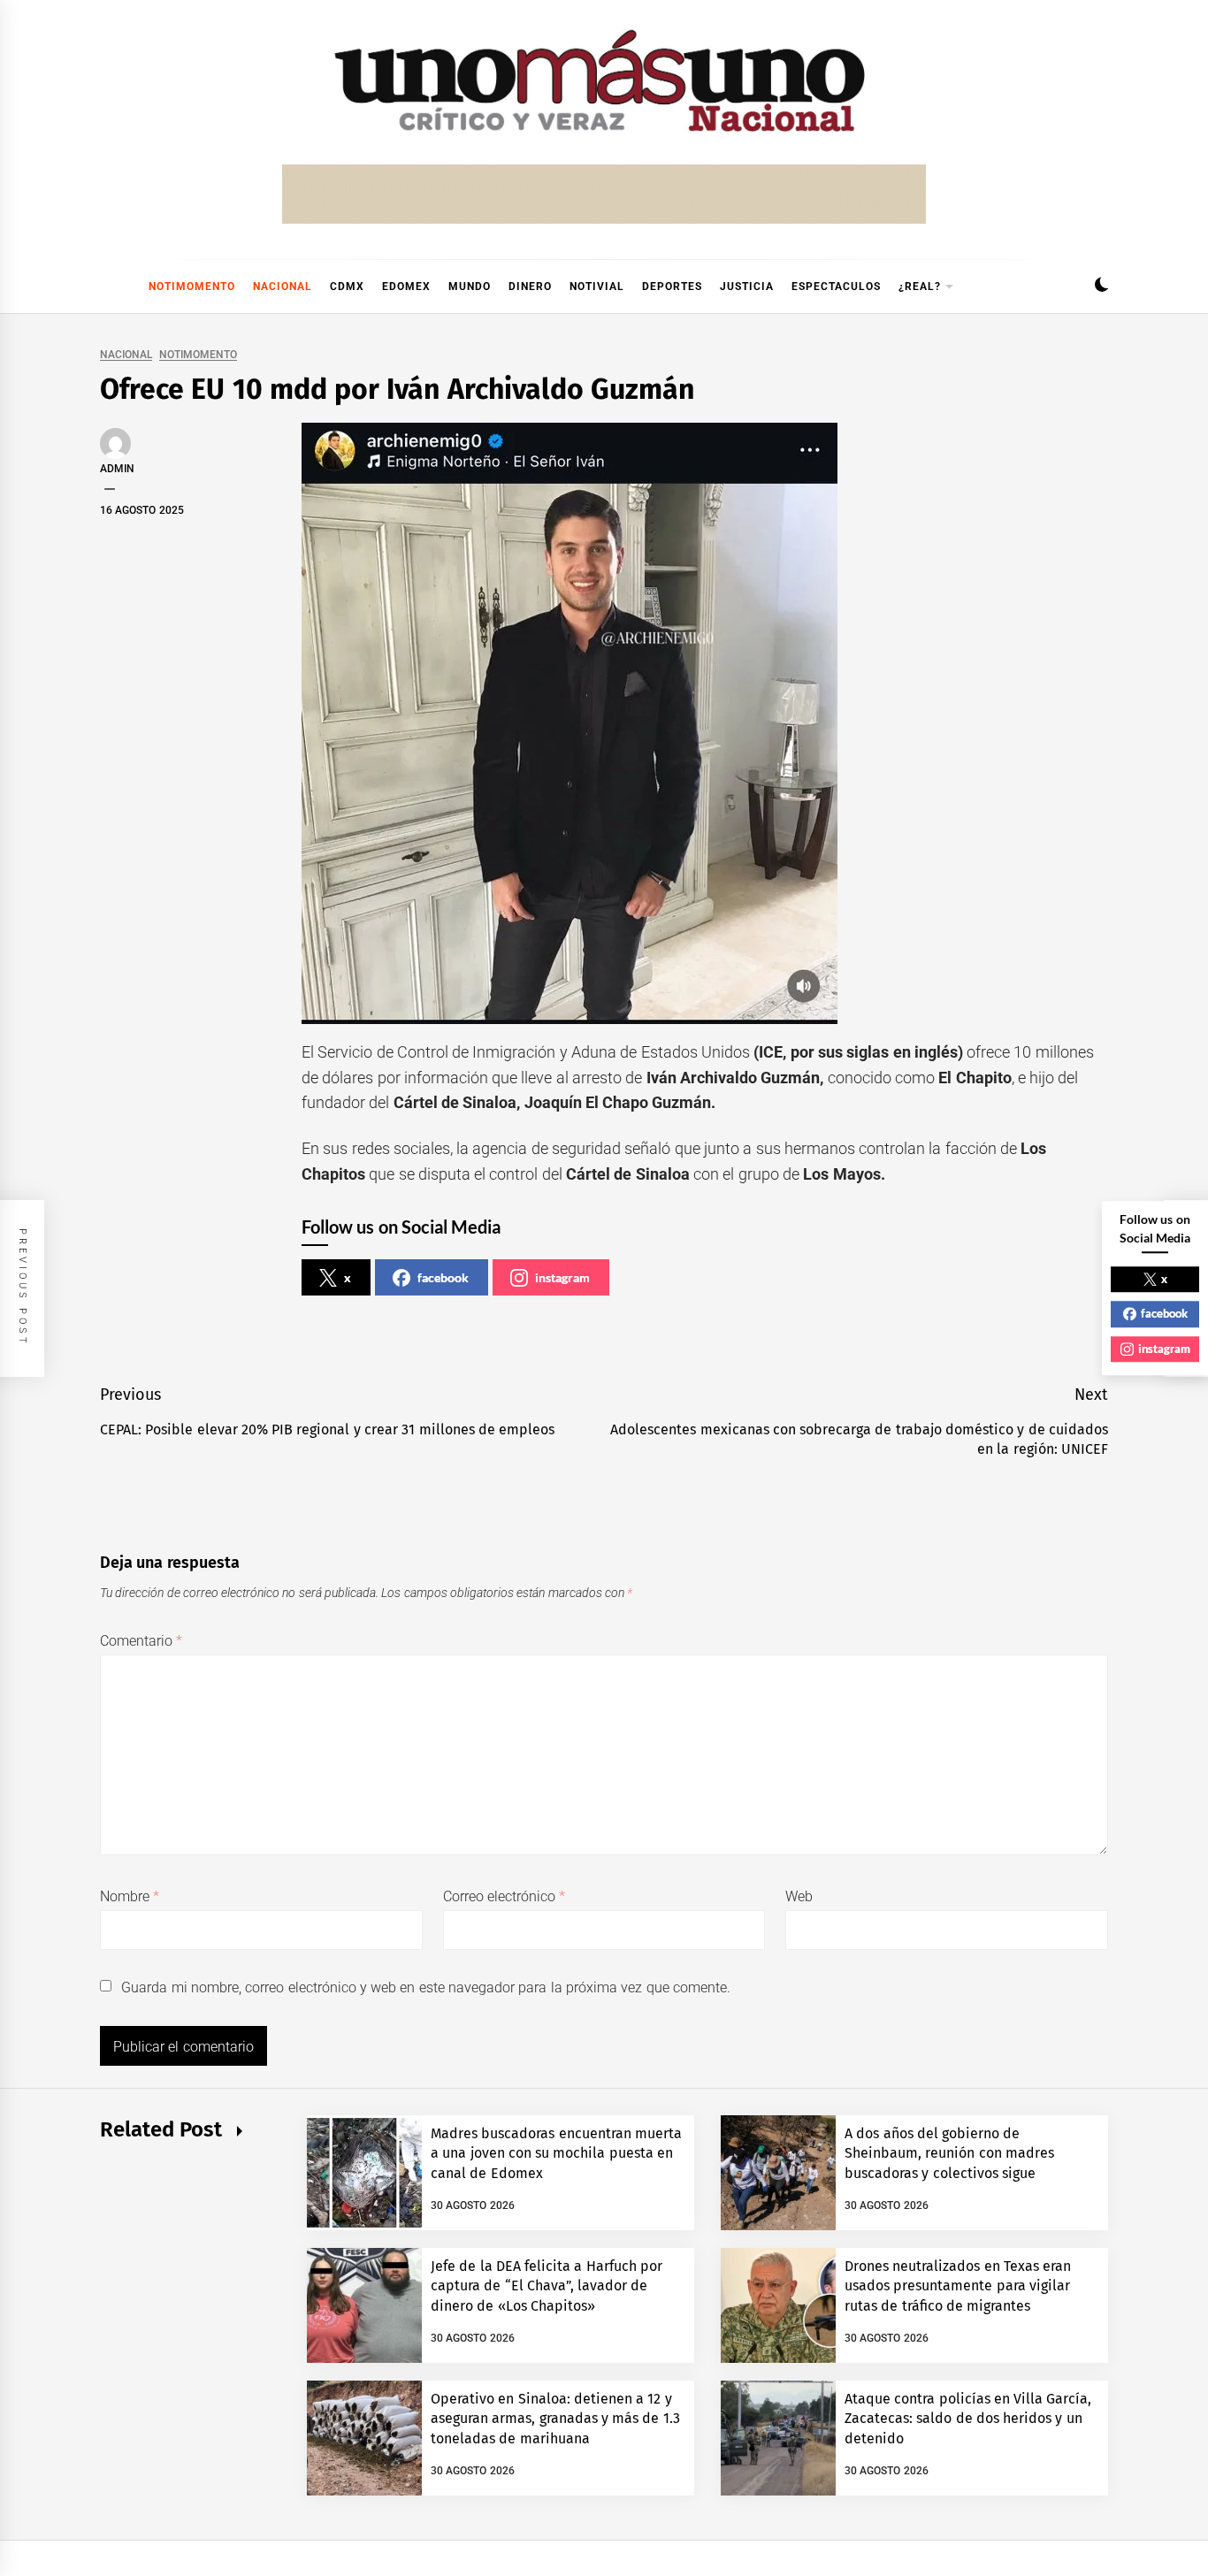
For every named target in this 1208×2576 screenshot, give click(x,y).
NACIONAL (283, 287)
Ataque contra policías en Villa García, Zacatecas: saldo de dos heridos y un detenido (968, 2419)
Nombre (130, 1896)
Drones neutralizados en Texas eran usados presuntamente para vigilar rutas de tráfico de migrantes (958, 2286)
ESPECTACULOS (836, 287)
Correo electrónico (505, 1896)
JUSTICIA (747, 287)
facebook (443, 1277)
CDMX (347, 287)
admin (117, 469)
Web (799, 1896)
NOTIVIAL (597, 287)
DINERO (530, 287)
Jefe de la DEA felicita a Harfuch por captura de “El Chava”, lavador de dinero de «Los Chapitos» (547, 2286)
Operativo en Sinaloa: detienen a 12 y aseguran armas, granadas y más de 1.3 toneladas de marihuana (555, 2419)
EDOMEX (406, 287)
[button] (1101, 287)
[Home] (109, 287)
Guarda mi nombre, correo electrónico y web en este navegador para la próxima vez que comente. (426, 1987)
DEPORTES (672, 287)
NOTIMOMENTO (192, 287)
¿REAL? (920, 287)
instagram (562, 1277)
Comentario (141, 1641)
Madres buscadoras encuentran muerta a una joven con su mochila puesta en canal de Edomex (556, 2153)
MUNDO (470, 287)
